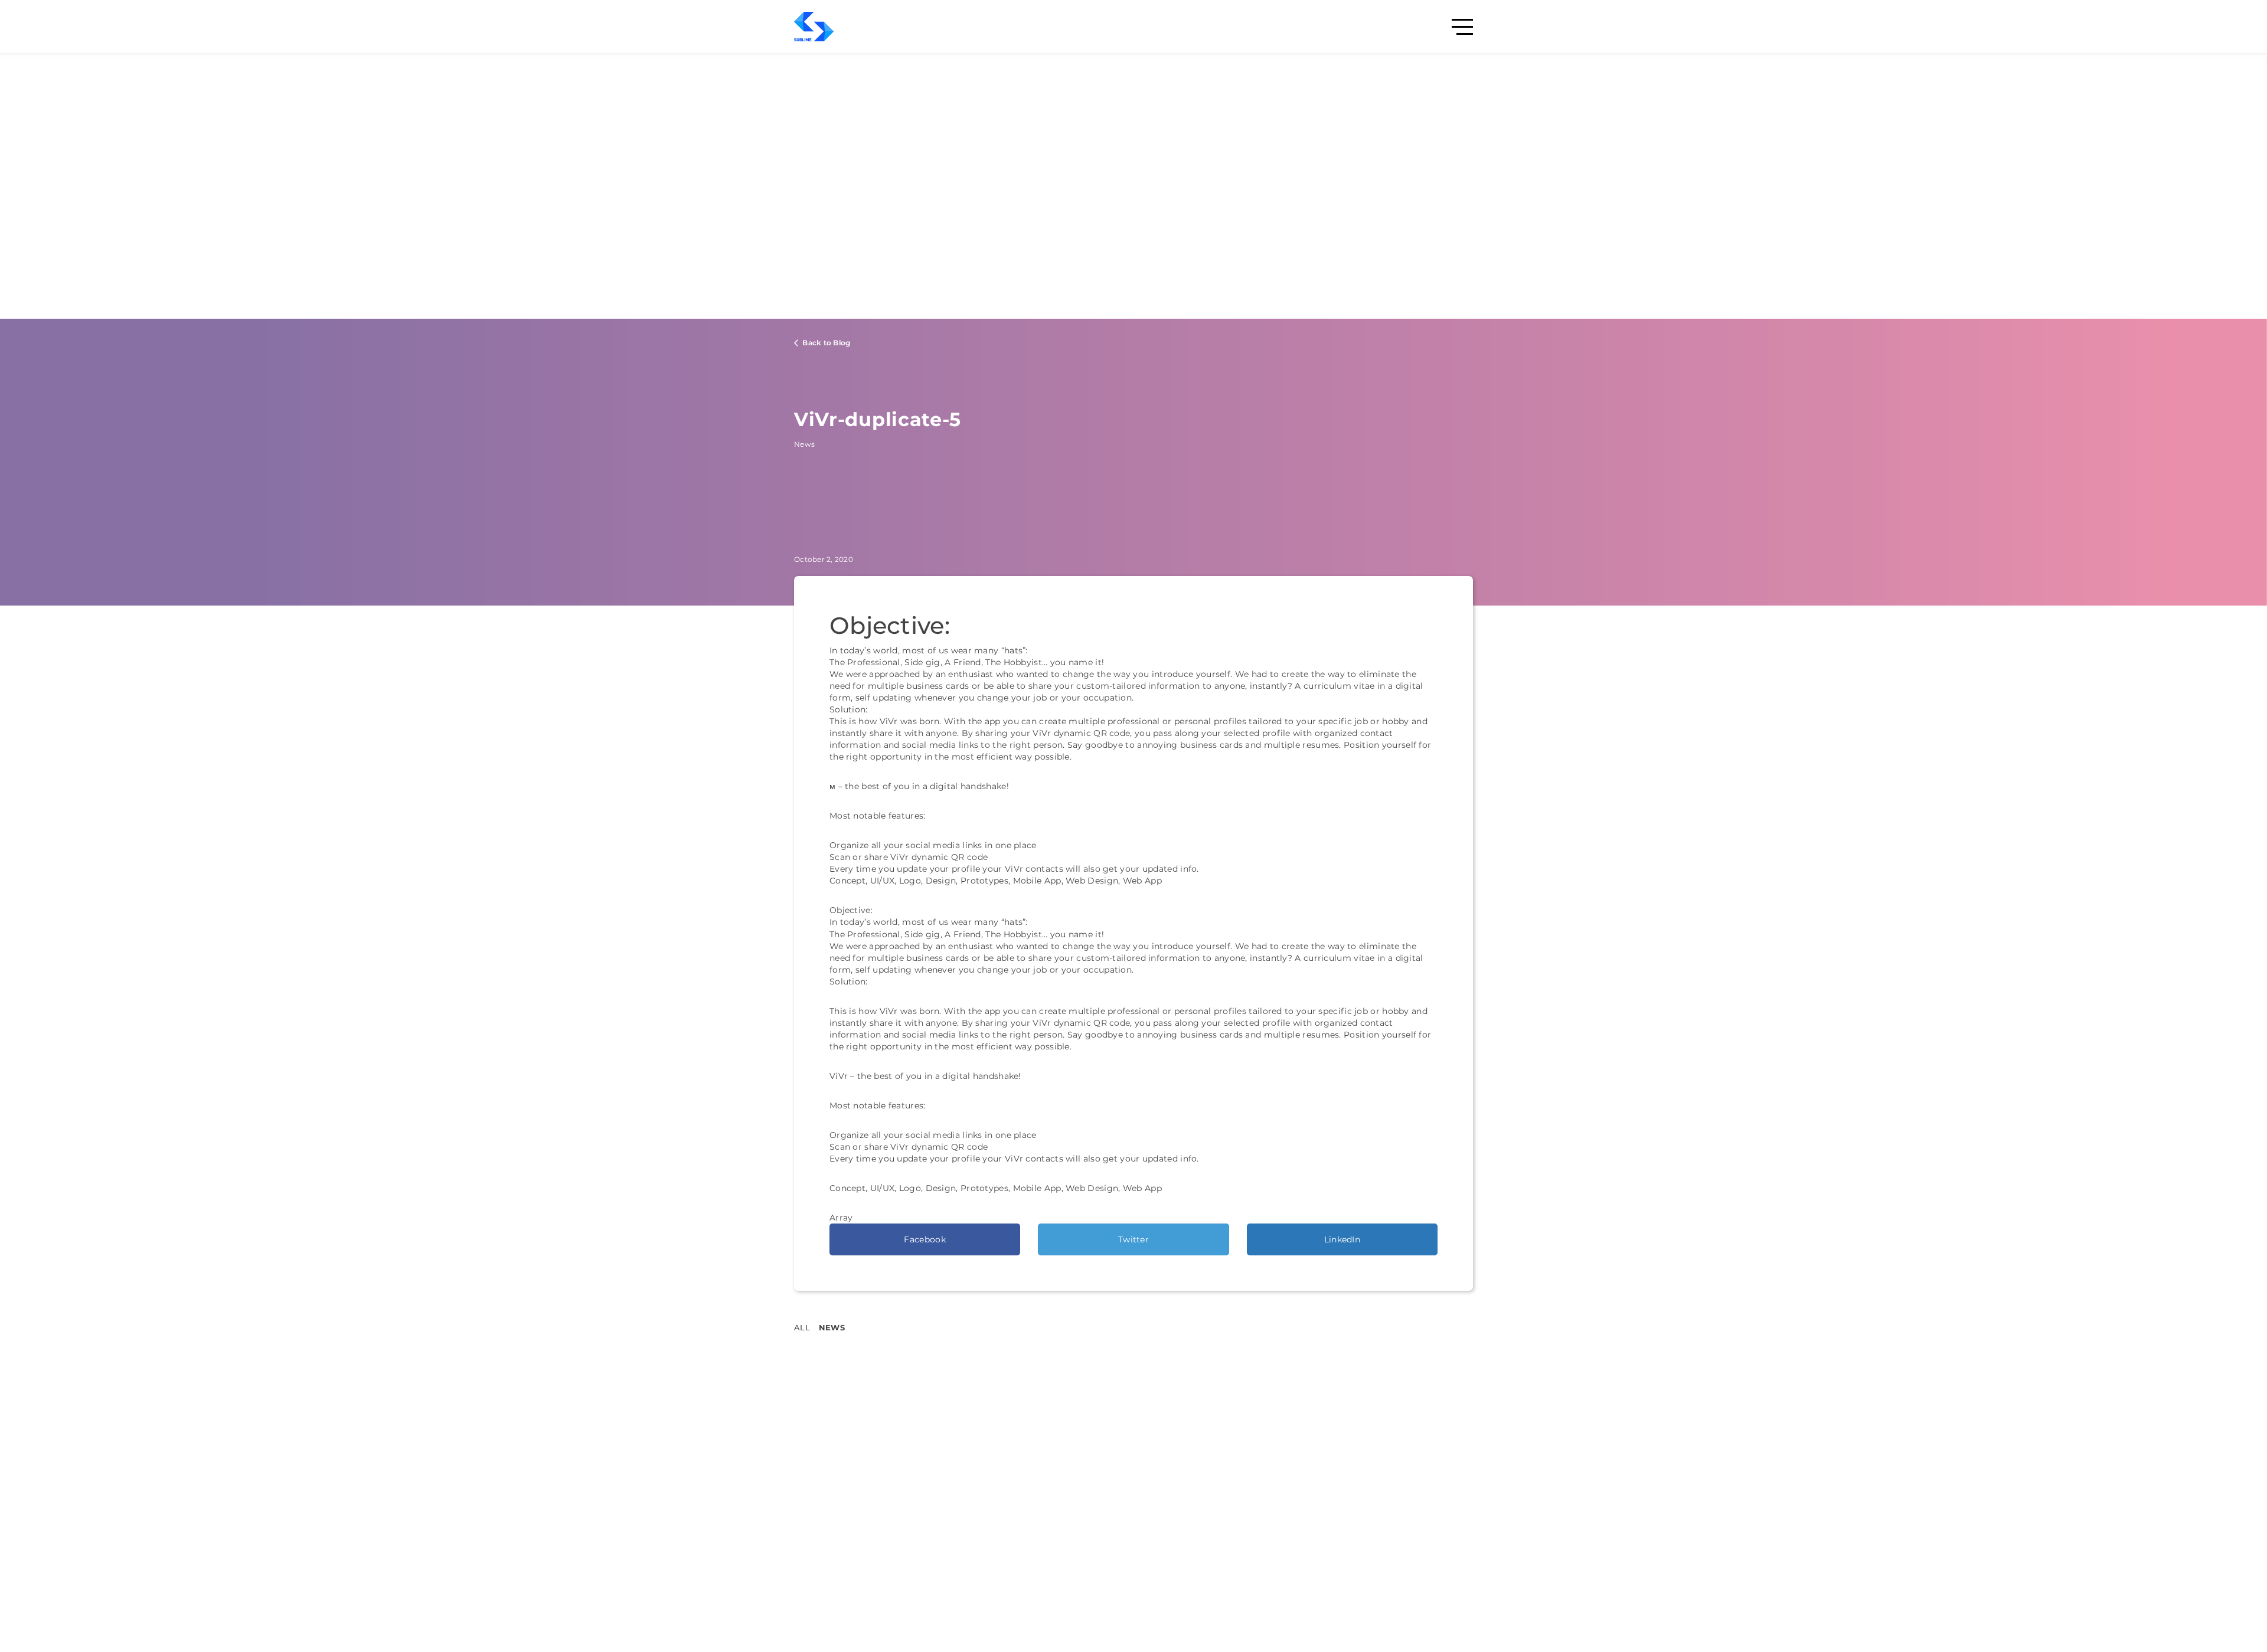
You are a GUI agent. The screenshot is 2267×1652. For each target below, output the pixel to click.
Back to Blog (825, 343)
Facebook (925, 1239)
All (802, 1327)
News (832, 1327)
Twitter (1133, 1239)
